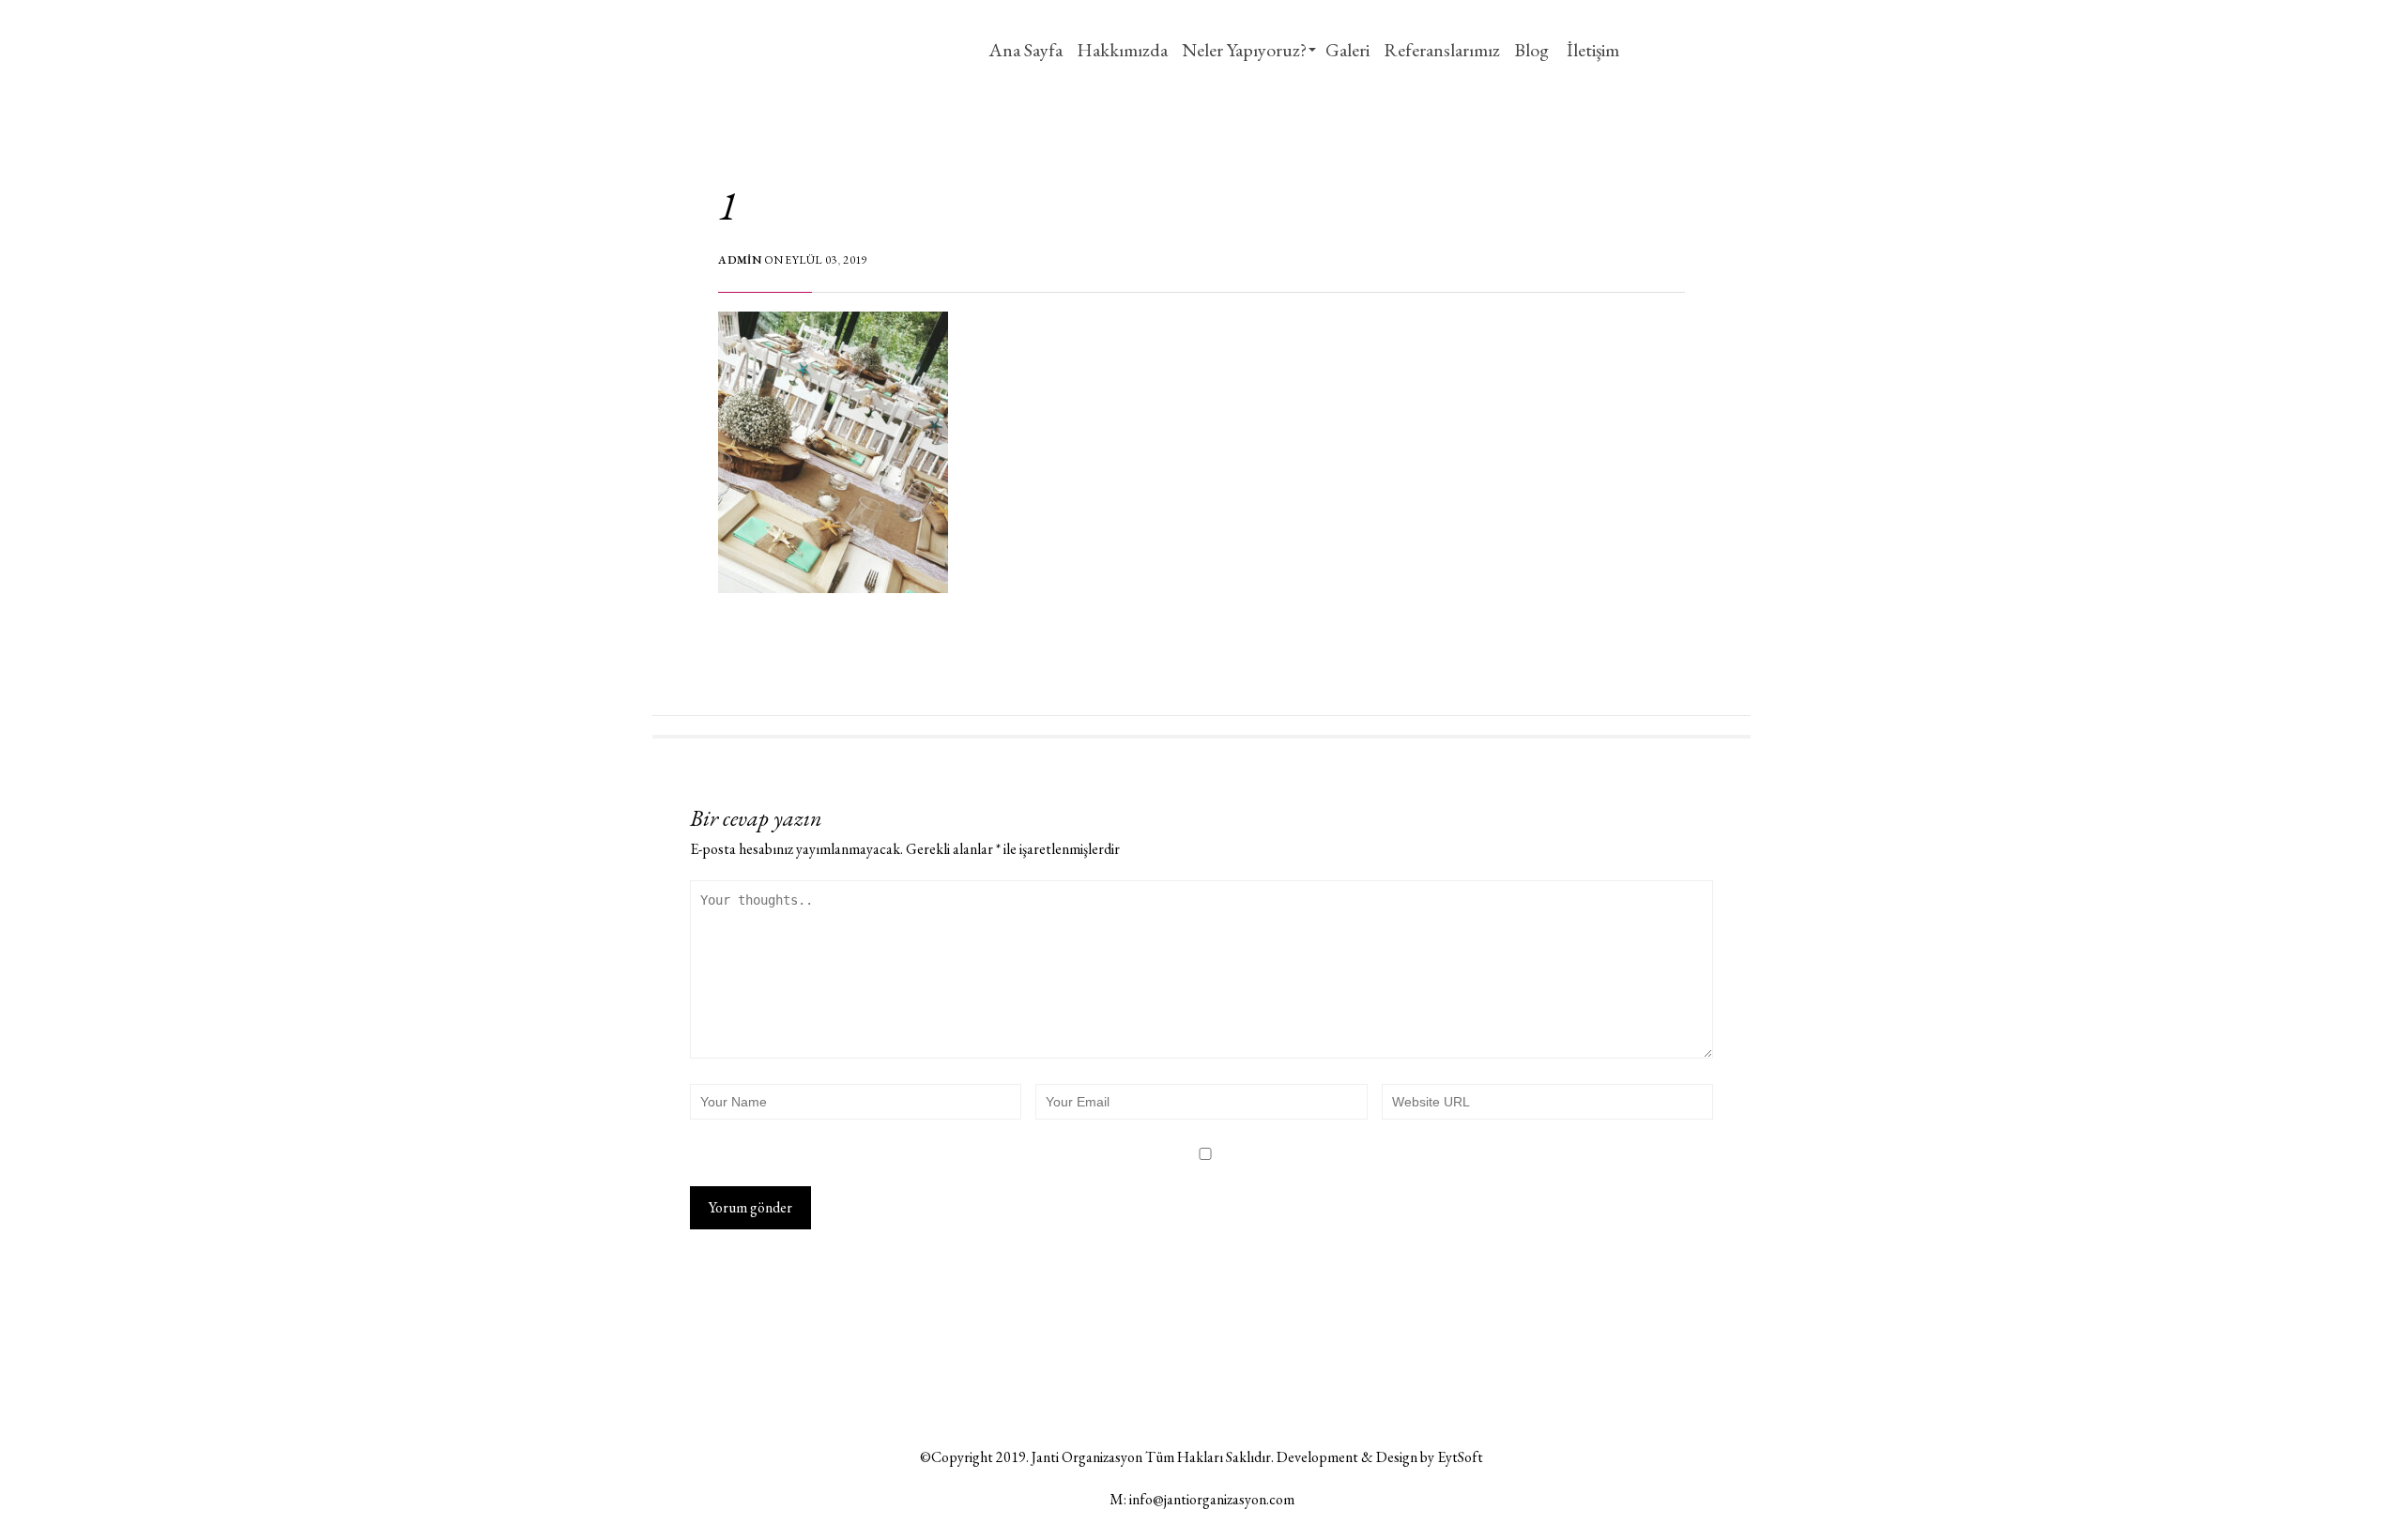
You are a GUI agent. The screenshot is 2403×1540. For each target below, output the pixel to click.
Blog (1531, 50)
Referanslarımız (1442, 50)
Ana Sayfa (1025, 50)
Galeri (1347, 50)
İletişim (1591, 50)
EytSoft (1460, 1457)
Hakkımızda (1122, 50)
